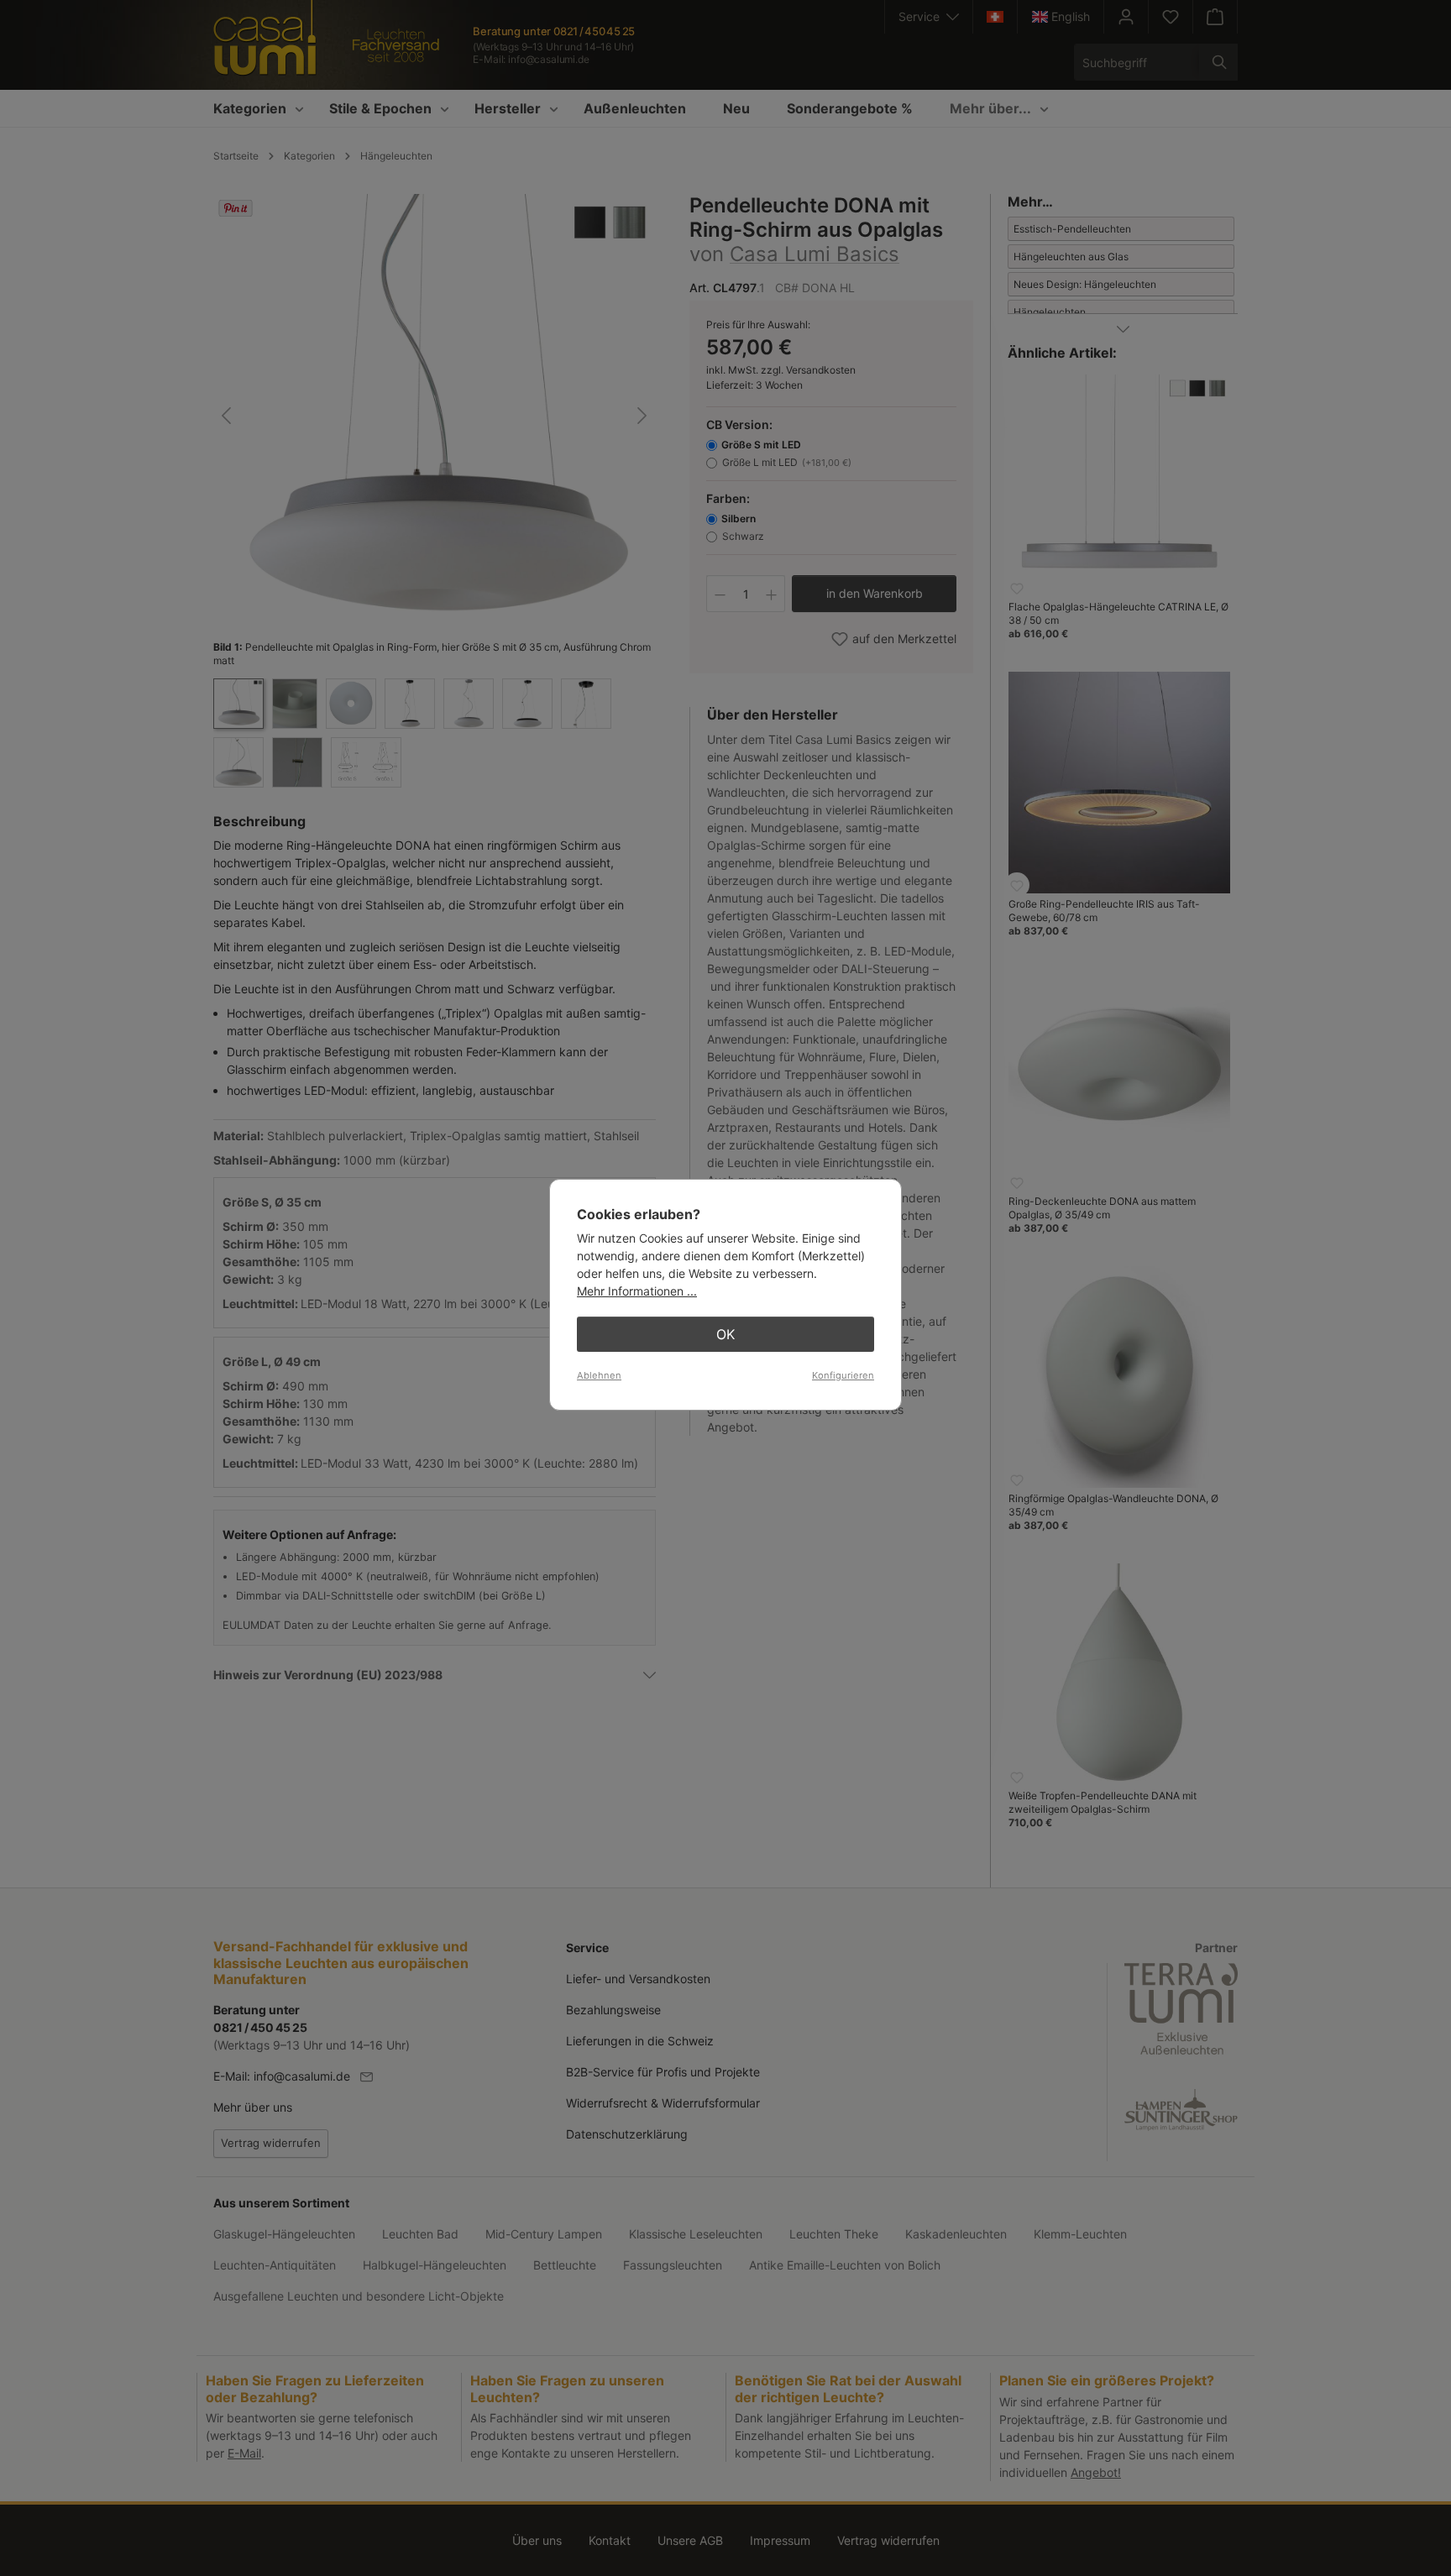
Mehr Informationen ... (637, 1291)
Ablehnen (599, 1375)
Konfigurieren (843, 1375)
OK (725, 1334)
